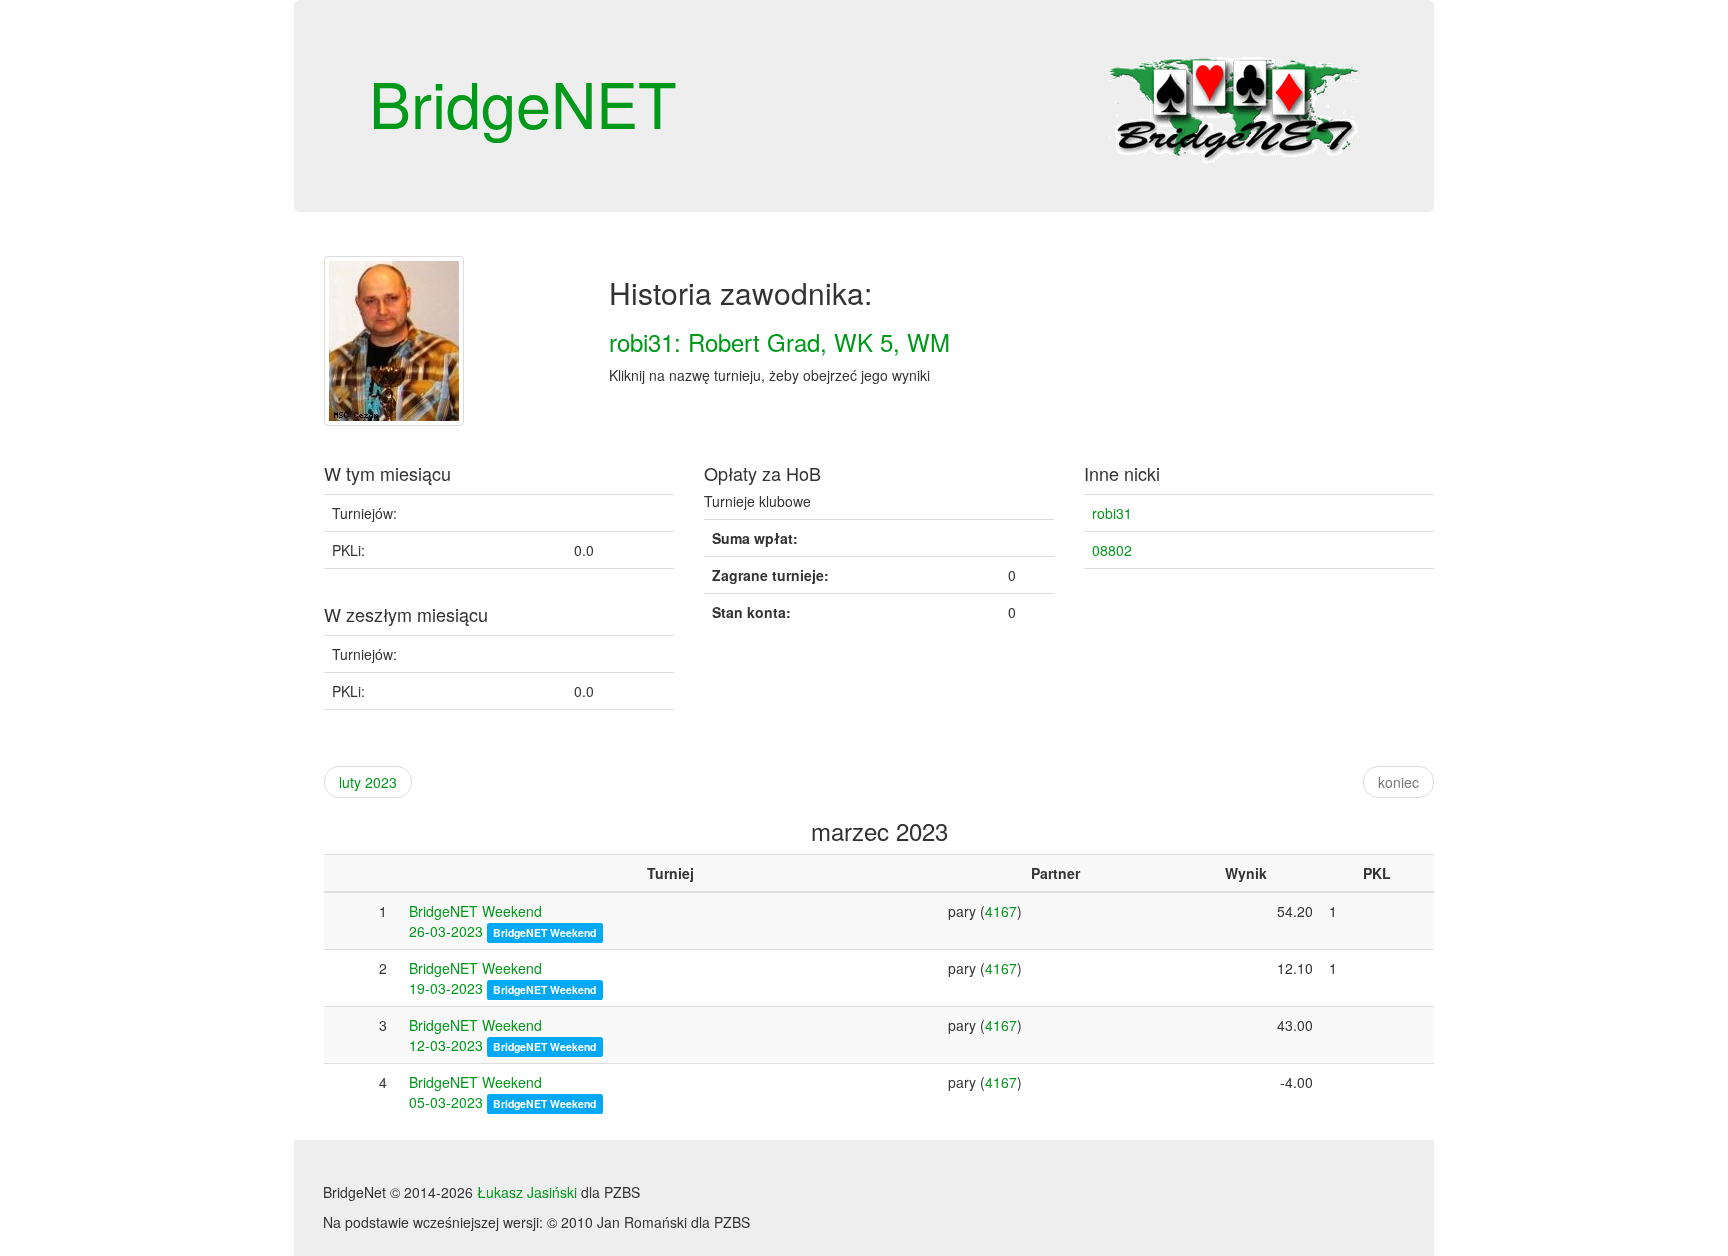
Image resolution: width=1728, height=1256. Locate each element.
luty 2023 (368, 782)
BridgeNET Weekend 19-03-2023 (475, 978)
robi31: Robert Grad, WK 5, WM (779, 341)
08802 (1112, 550)
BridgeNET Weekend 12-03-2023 (475, 1035)
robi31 (1112, 513)
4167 (1001, 911)
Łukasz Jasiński (527, 1192)
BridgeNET (523, 102)
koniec (1398, 782)
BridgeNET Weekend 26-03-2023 (475, 921)
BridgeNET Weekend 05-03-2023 (475, 1092)
